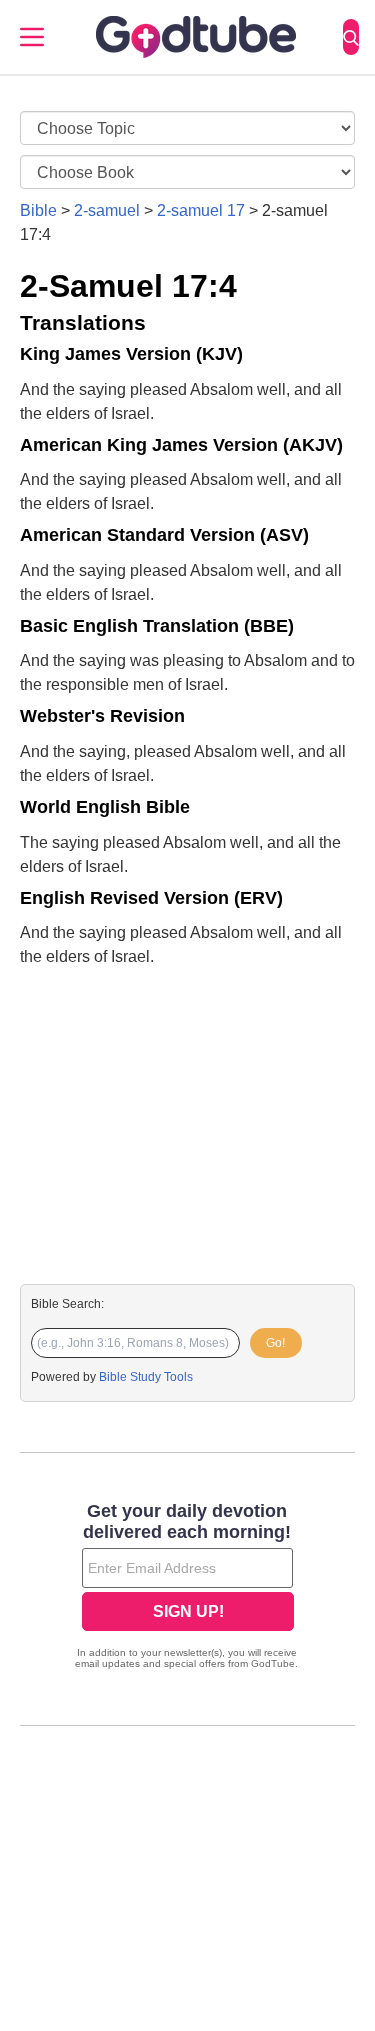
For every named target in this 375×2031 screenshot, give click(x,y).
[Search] (351, 37)
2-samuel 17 (201, 210)
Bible (38, 210)
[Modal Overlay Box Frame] (187, 1588)
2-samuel (107, 210)
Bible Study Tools (146, 1377)
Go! (275, 1343)
